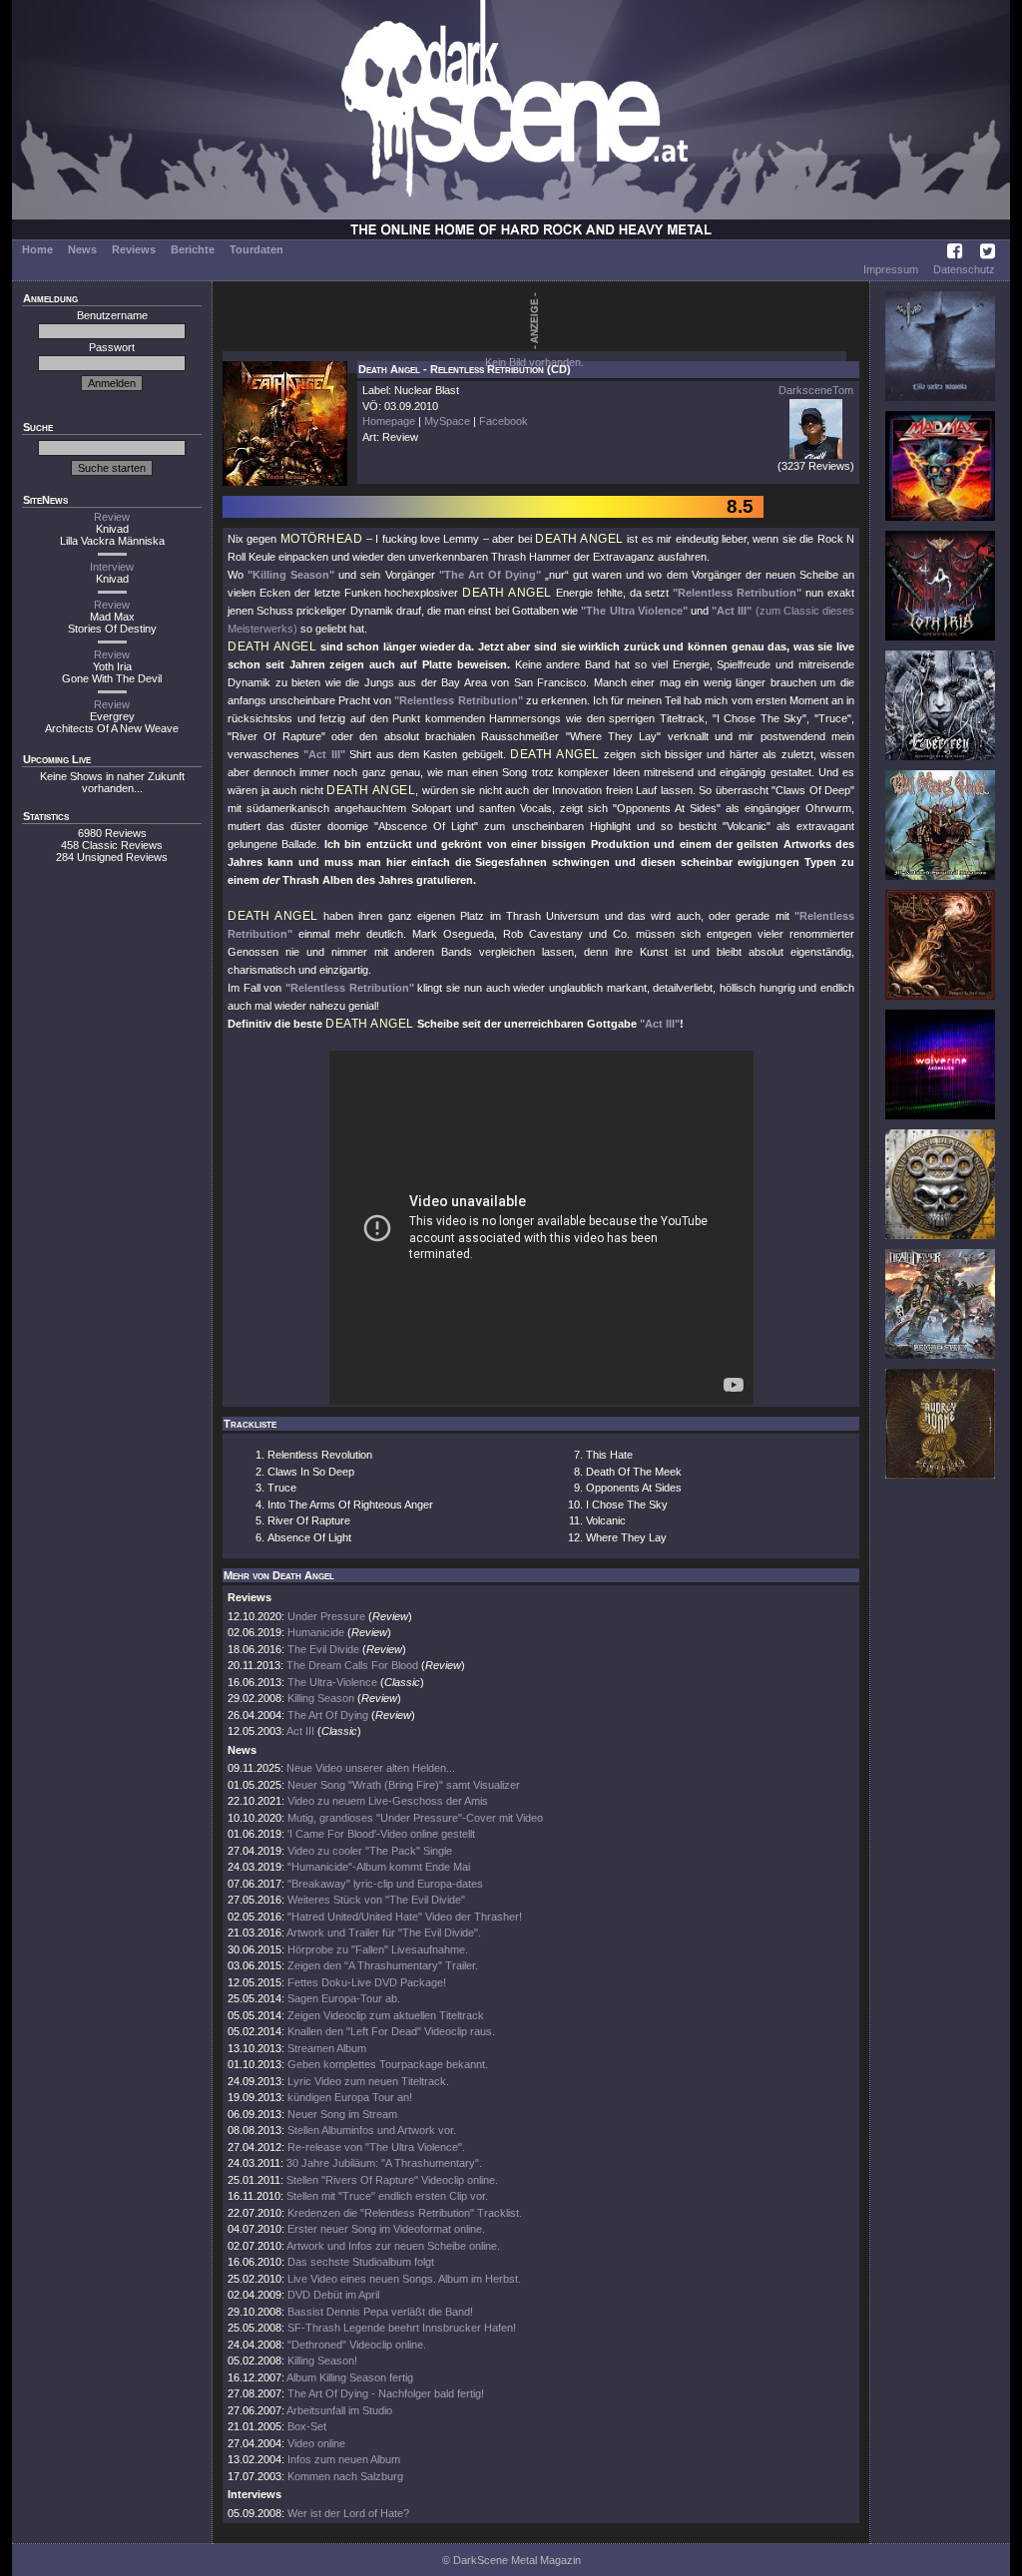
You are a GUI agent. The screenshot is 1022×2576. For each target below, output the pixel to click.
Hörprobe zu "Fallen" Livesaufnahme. (378, 1949)
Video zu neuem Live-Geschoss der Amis (388, 1801)
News (82, 249)
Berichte (193, 249)
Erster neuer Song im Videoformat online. (386, 2229)
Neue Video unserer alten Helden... (371, 1768)
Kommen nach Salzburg (345, 2476)
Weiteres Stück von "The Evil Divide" (376, 1900)
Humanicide (316, 1632)
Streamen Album (327, 2048)
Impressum (891, 269)
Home (37, 249)
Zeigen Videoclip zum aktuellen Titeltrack (386, 2015)
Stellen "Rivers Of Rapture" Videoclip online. (392, 2180)
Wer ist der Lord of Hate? (348, 2513)
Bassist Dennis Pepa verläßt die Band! (380, 2312)
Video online (316, 2443)
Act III (300, 1731)
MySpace (447, 421)
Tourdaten (256, 249)
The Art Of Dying (328, 1715)
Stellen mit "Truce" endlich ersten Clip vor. (387, 2196)
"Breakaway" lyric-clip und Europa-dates (385, 1884)
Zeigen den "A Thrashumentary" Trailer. (383, 1965)
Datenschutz (964, 269)
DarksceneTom (816, 390)
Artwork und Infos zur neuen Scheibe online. (393, 2246)
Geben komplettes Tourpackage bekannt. (388, 2064)
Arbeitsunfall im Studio (339, 2410)
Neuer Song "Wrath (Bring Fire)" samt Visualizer (404, 1785)
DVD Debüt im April (333, 2295)
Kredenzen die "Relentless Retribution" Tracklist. (405, 2213)
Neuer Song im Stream (342, 2114)
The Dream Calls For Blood (352, 1665)
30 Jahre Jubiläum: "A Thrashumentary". (384, 2163)
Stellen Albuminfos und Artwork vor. (372, 2130)
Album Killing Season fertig (350, 2377)
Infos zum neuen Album (344, 2459)
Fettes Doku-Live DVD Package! (367, 1982)
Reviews (134, 249)
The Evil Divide (323, 1649)
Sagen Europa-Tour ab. (344, 1998)
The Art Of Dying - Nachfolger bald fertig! (386, 2393)
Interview (112, 567)
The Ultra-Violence (332, 1682)
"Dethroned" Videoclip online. (357, 2345)
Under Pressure (328, 1616)
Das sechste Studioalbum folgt (361, 2262)
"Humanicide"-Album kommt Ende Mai (379, 1867)
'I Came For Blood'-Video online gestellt (381, 1834)
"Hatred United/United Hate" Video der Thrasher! (405, 1917)
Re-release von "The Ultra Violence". (376, 2147)
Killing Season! (322, 2361)
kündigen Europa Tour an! (350, 2097)
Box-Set (307, 2426)
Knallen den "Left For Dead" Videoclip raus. (391, 2031)
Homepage (389, 421)
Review (112, 517)
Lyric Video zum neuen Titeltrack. (368, 2081)
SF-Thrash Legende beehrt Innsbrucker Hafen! (402, 2328)
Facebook (504, 421)
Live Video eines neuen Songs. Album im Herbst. (404, 2279)
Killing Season (321, 1698)
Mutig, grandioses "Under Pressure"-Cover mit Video (415, 1818)
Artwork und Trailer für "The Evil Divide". (384, 1932)
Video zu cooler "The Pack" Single (370, 1851)
